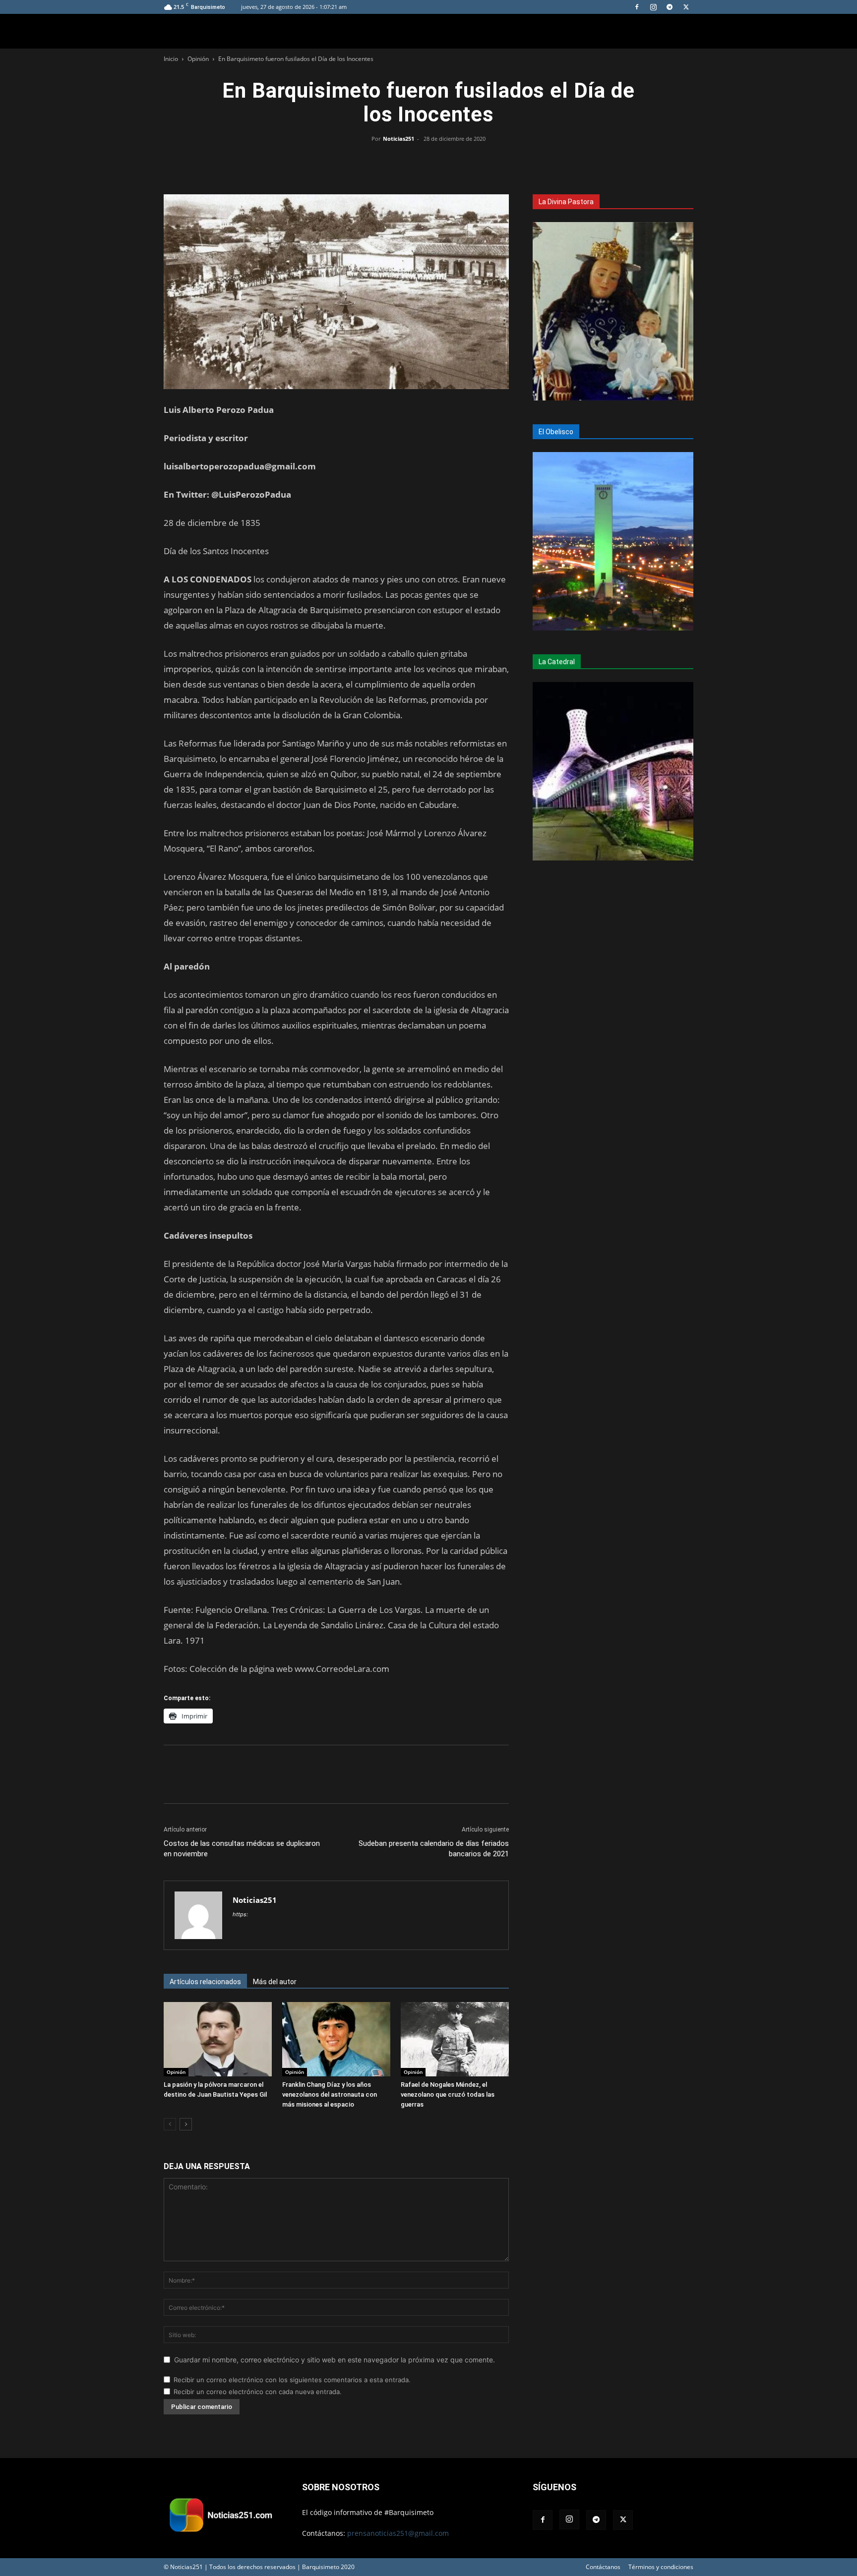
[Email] (451, 161)
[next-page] (186, 2124)
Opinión (198, 59)
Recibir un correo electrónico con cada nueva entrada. (258, 2392)
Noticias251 (398, 139)
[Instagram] (653, 7)
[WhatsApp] (428, 161)
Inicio (171, 59)
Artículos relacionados (205, 1982)
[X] (686, 7)
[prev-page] (170, 2124)
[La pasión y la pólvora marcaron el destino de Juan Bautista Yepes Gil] (218, 2039)
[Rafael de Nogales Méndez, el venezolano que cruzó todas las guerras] (455, 2039)
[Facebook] (637, 7)
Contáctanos (603, 2567)
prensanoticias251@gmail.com (398, 2533)
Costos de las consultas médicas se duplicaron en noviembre (242, 1849)
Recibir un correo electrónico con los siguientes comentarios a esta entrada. (292, 2380)
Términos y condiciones (661, 2567)
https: (240, 1914)
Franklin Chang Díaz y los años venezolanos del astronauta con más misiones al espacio (330, 2094)
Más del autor (275, 1982)
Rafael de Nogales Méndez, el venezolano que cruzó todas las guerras (448, 2094)
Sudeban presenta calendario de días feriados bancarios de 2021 (434, 1849)
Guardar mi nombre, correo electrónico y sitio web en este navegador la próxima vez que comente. (335, 2360)
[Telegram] (670, 7)
